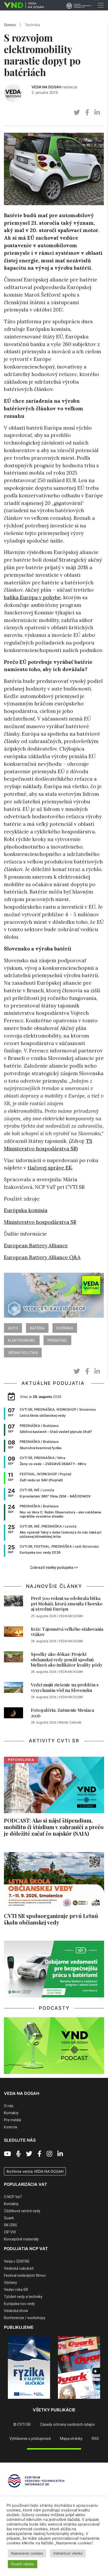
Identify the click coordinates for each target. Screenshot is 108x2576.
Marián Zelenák (70, 1722)
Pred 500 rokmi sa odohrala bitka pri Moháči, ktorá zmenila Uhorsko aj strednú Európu (67, 1603)
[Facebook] (39, 2154)
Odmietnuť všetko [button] (68, 2553)
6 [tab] (74, 2403)
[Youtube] (7, 2154)
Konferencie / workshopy (25, 2318)
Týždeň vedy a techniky (23, 2297)
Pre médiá (12, 2120)
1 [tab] (34, 2403)
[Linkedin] (60, 2154)
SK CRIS (10, 2225)
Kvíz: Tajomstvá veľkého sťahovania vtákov (67, 1632)
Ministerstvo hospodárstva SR (40, 1222)
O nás (9, 2106)
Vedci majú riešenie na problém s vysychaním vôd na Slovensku (65, 1687)
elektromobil (22, 1340)
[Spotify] (18, 2154)
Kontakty (11, 2113)
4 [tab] (58, 2403)
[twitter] (77, 113)
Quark (9, 2218)
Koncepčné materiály (21, 2239)
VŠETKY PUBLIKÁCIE (54, 2410)
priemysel (57, 1340)
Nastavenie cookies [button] (27, 2553)
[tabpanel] (29, 2368)
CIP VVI (10, 2232)
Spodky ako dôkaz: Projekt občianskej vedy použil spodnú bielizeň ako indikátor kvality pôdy (67, 1659)
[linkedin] (97, 113)
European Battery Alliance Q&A (42, 1257)
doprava (65, 1328)
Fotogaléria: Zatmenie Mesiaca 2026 (63, 1713)
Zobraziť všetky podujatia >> (54, 1568)
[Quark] (79, 2368)
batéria (37, 1328)
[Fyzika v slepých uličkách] (29, 2368)
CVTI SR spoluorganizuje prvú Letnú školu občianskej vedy (51, 1919)
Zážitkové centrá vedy (22, 2211)
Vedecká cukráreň (19, 2268)
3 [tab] (50, 2403)
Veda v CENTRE (17, 2261)
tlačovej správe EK (50, 1168)
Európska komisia (26, 1210)
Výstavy (10, 2283)
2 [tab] (42, 2403)
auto (13, 1328)
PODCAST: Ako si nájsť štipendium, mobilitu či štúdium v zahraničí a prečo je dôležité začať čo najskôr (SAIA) (54, 1827)
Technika (32, 25)
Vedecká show (16, 2311)
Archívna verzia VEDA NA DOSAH (35, 2171)
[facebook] (87, 113)
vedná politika (23, 1353)
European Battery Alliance (36, 1246)
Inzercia (10, 2127)
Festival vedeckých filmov (25, 2275)
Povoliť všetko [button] (23, 2564)
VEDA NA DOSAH (46, 87)
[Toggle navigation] (101, 5)
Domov (10, 25)
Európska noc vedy (19, 2304)
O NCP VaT (13, 2197)
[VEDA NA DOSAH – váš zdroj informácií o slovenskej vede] (22, 5)
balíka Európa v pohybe (32, 597)
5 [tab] (66, 2403)
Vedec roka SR (16, 2290)
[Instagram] (49, 2154)
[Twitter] (29, 2154)
